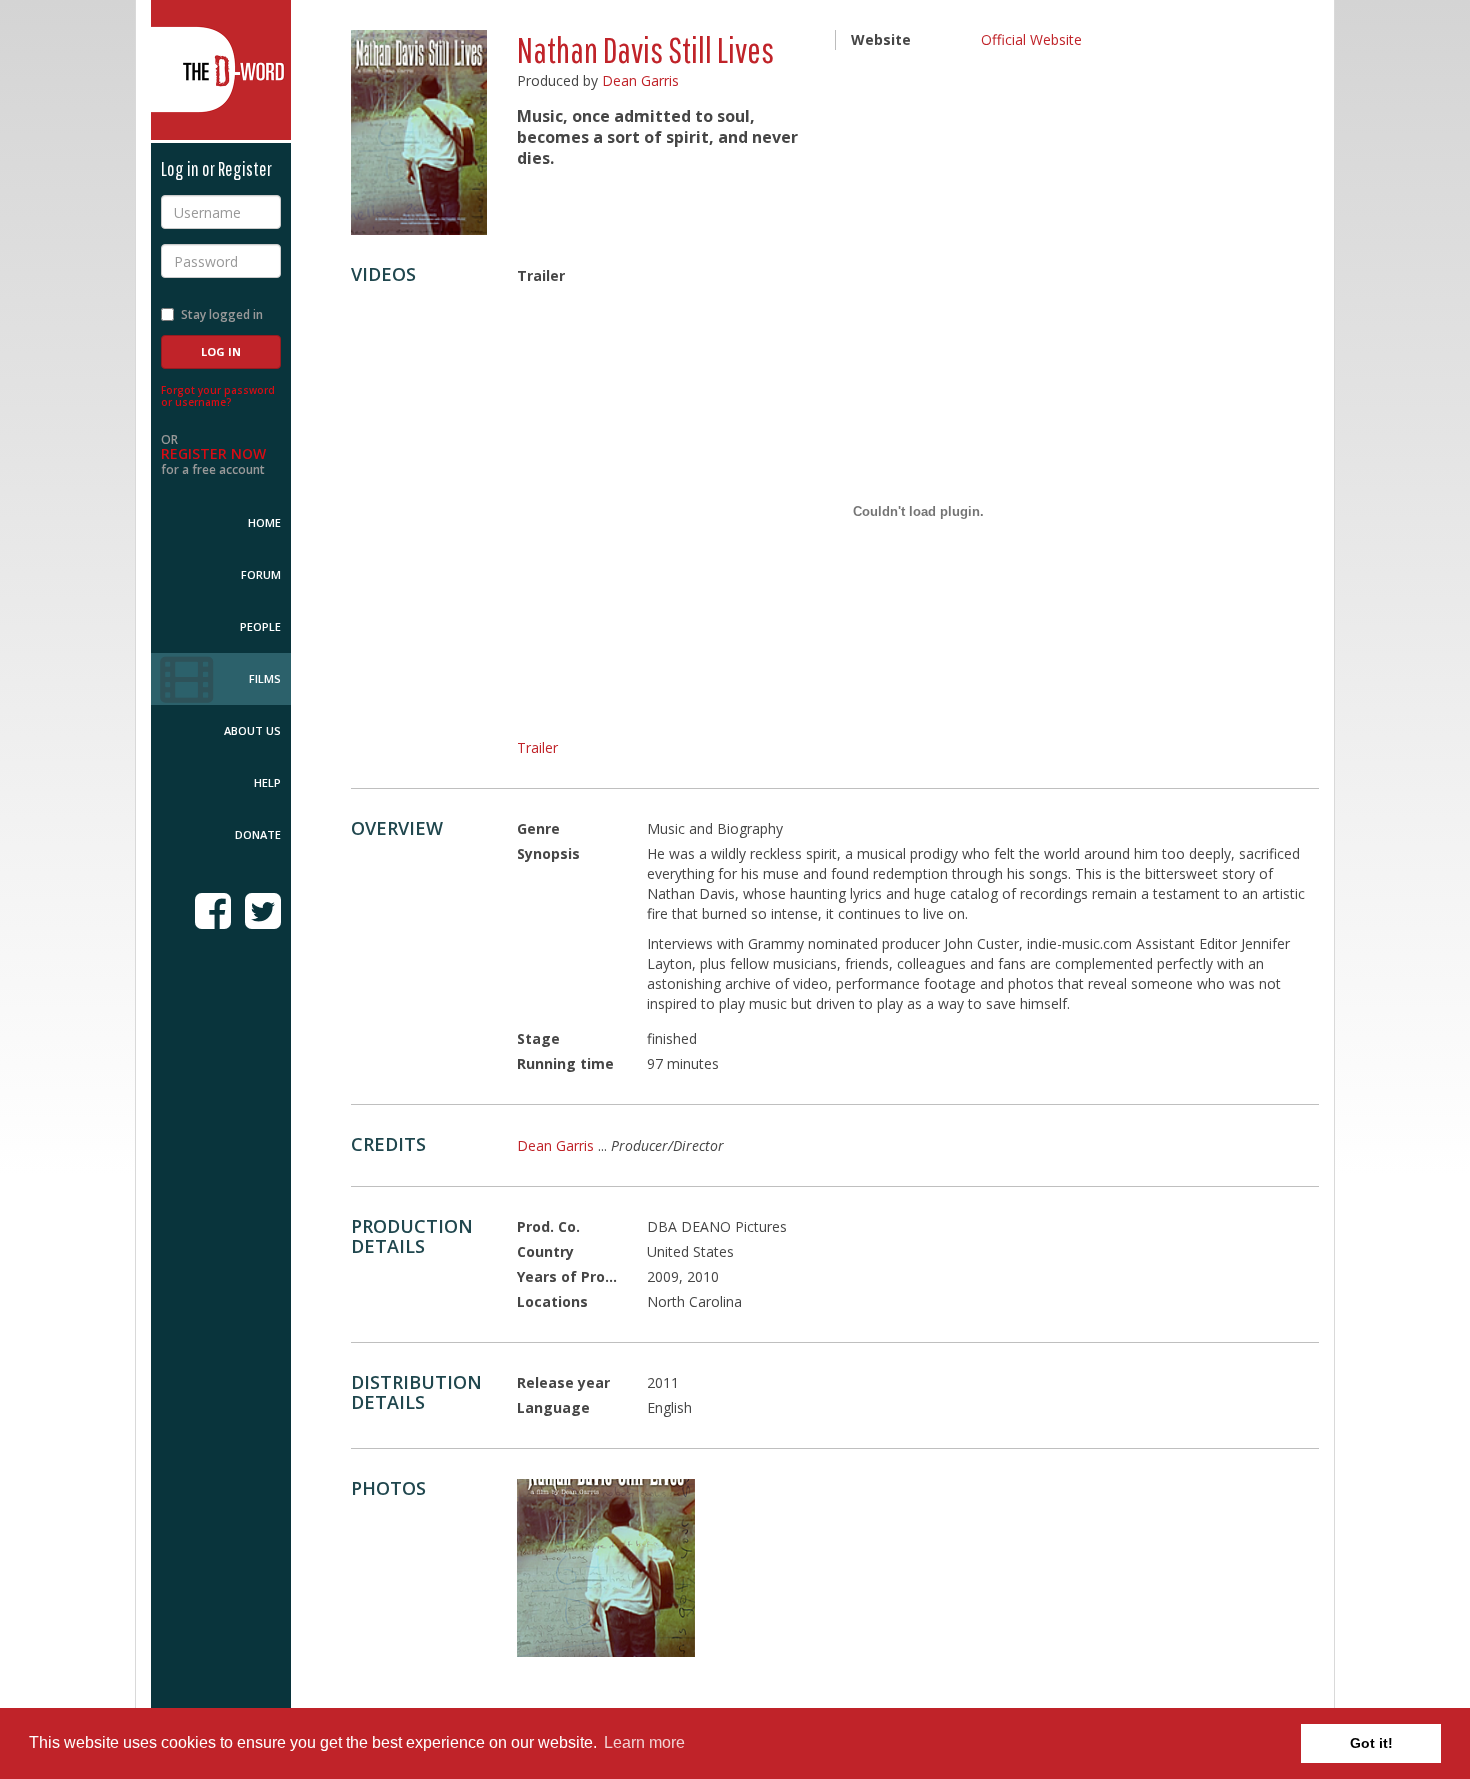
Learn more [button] (644, 1742)
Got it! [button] (1371, 1743)
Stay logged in (222, 314)
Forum (261, 574)
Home (264, 522)
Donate (258, 834)
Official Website (1031, 39)
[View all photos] (419, 132)
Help (267, 782)
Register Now (213, 453)
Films (265, 678)
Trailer (537, 747)
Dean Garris (640, 80)
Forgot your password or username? (218, 396)
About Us (252, 730)
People (260, 626)
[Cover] (606, 1568)
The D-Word (221, 70)
